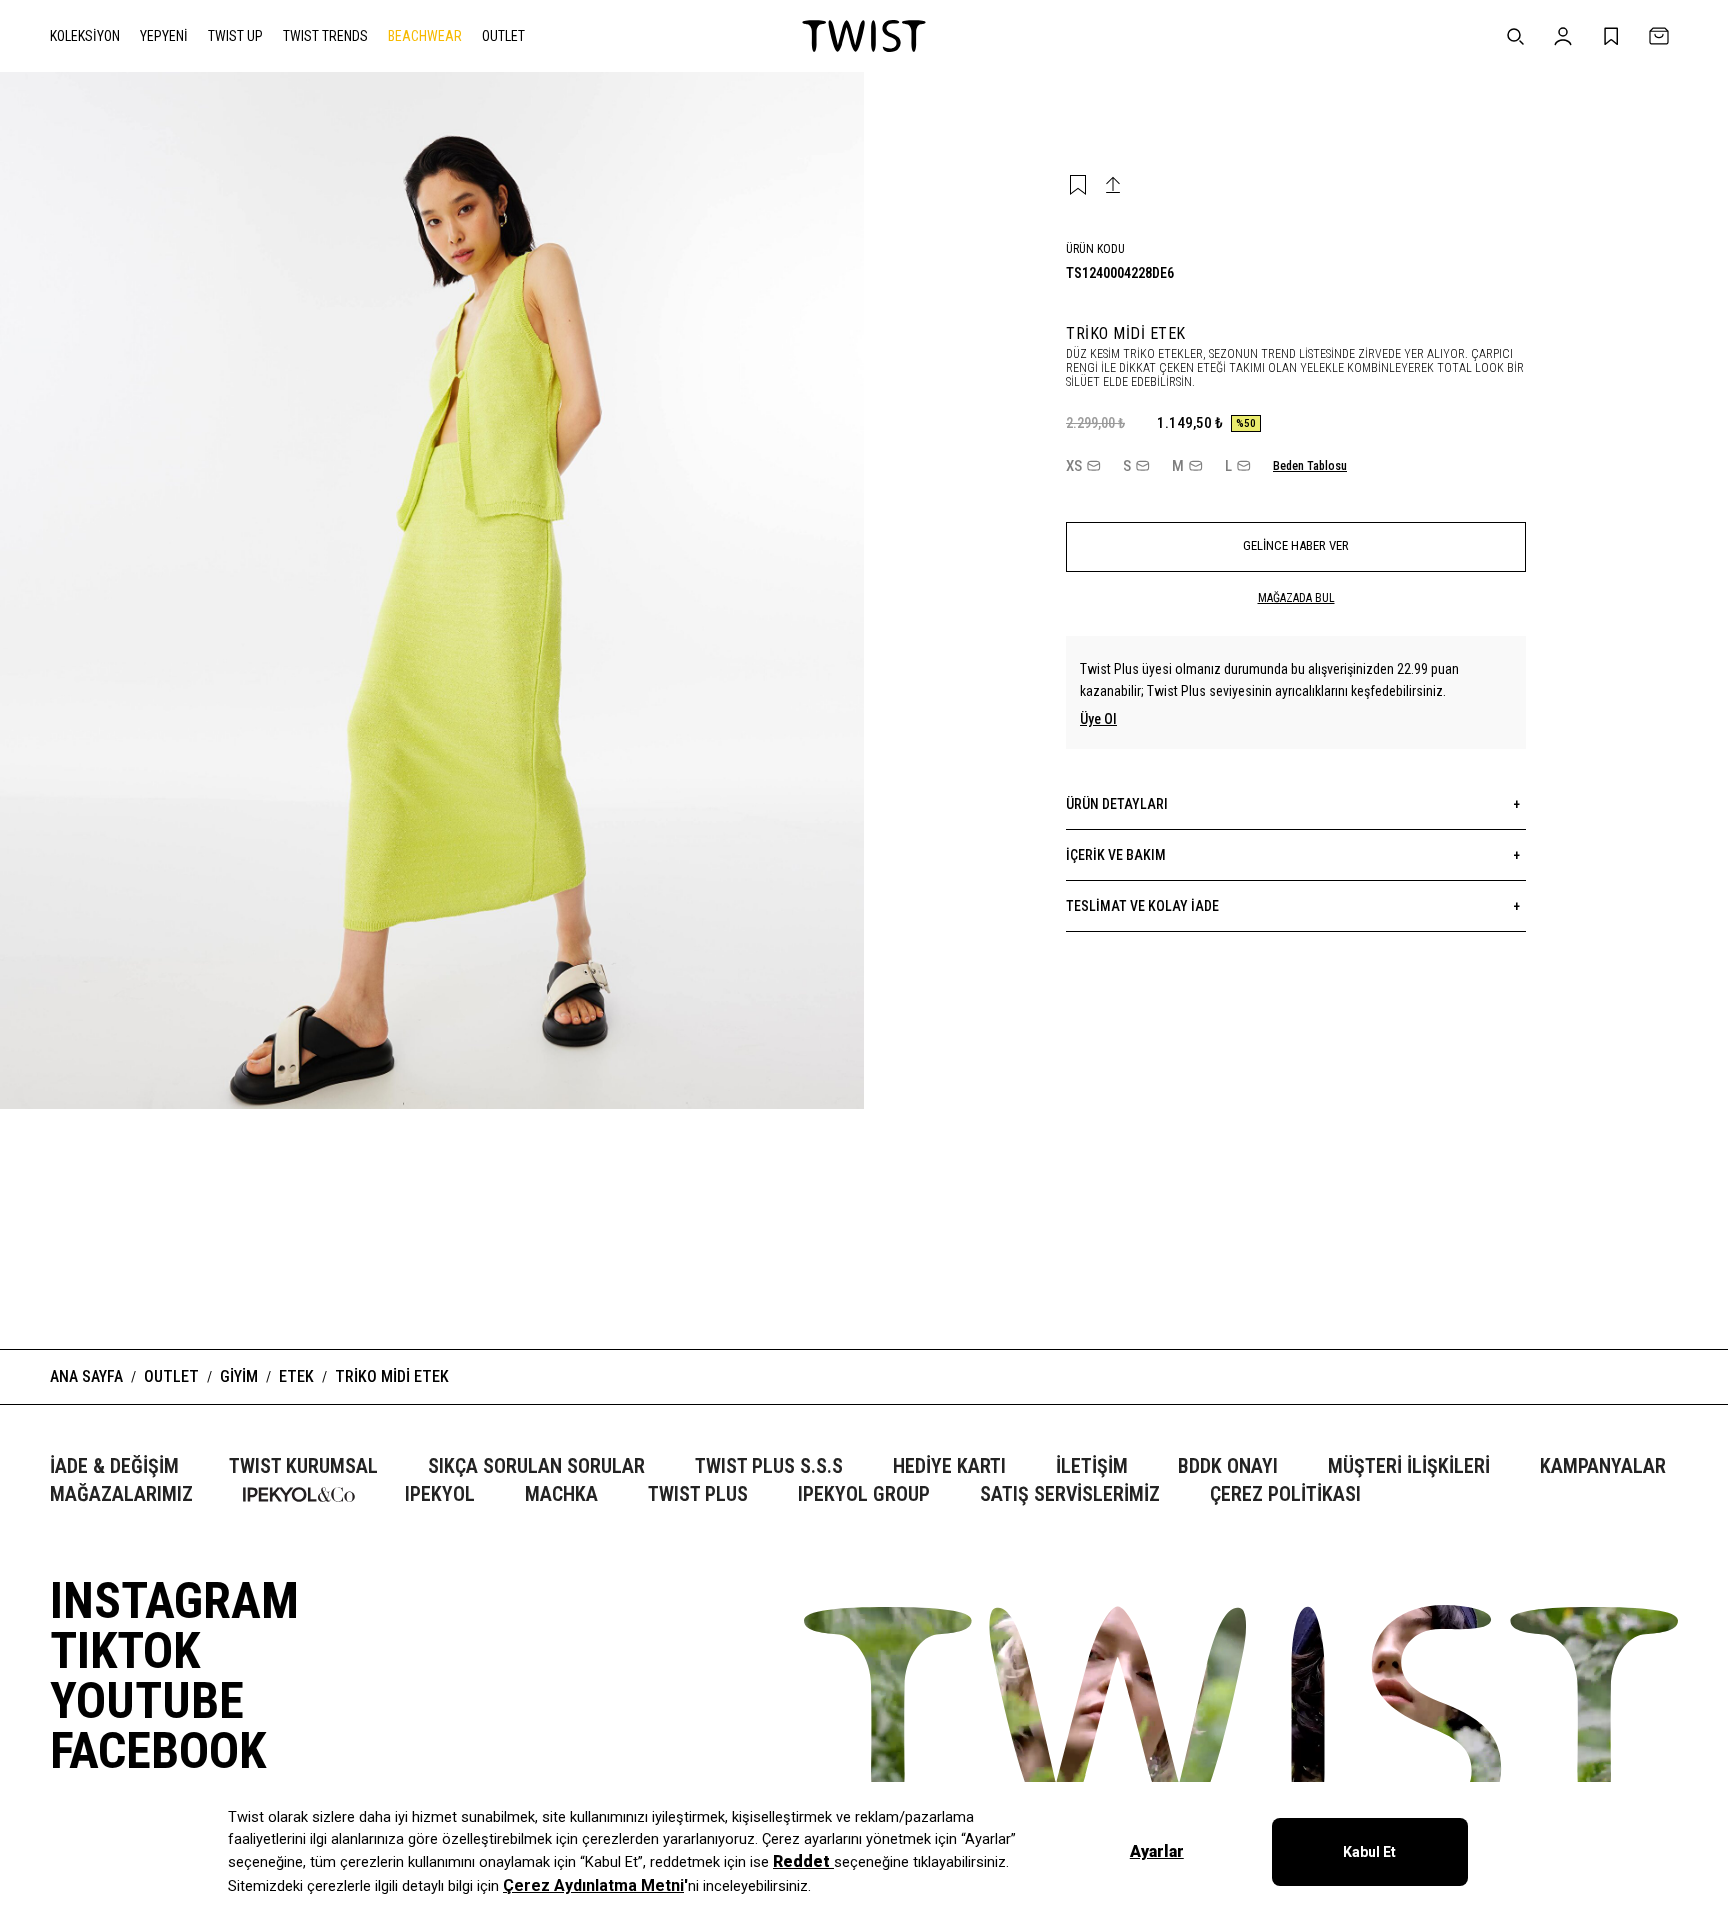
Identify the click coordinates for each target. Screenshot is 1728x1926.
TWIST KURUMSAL (303, 1466)
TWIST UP (235, 36)
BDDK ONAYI (1228, 1466)
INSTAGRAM (174, 1601)
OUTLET (503, 36)
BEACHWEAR (425, 36)
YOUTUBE (147, 1701)
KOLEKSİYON (85, 36)
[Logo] (864, 36)
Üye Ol (1098, 719)
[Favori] (1078, 185)
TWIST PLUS (698, 1494)
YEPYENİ (164, 36)
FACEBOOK (158, 1751)
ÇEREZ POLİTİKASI (1285, 1494)
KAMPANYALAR (1603, 1466)
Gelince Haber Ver (1296, 545)
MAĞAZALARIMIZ (121, 1494)
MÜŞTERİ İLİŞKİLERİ (1409, 1466)
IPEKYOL (440, 1494)
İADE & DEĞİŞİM (114, 1466)
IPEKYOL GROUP (864, 1494)
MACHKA (561, 1494)
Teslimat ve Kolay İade (1293, 906)
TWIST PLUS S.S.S (769, 1466)
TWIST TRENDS (325, 36)
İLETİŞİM (1092, 1466)
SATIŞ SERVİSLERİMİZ (1070, 1494)
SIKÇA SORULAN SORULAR (536, 1466)
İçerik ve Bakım (1293, 855)
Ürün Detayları (1293, 804)
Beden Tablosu (1310, 466)
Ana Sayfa (86, 1377)
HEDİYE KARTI (949, 1466)
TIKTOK (125, 1651)
